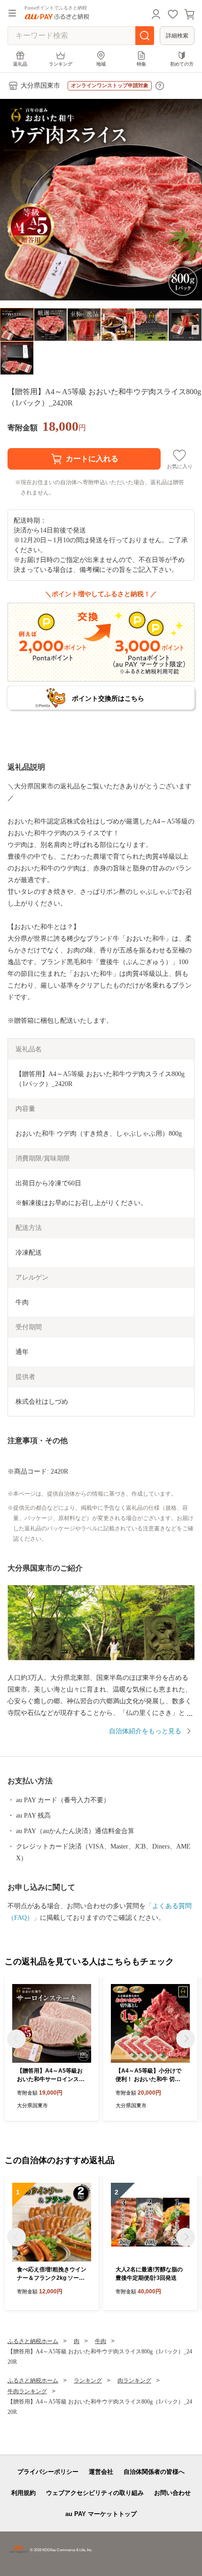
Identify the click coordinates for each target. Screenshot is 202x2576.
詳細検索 (177, 36)
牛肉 (101, 2341)
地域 (101, 64)
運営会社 (101, 2472)
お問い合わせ (172, 2493)
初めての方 (182, 64)
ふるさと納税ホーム (33, 2341)
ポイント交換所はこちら (108, 698)
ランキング (61, 64)
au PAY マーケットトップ (101, 2514)
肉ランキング (134, 2381)
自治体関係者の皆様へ (154, 2472)
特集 (141, 64)
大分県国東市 (40, 86)
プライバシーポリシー (48, 2472)
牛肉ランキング (27, 2391)
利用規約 (23, 2493)
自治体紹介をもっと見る (145, 1731)
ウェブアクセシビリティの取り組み (95, 2493)
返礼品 (20, 64)
